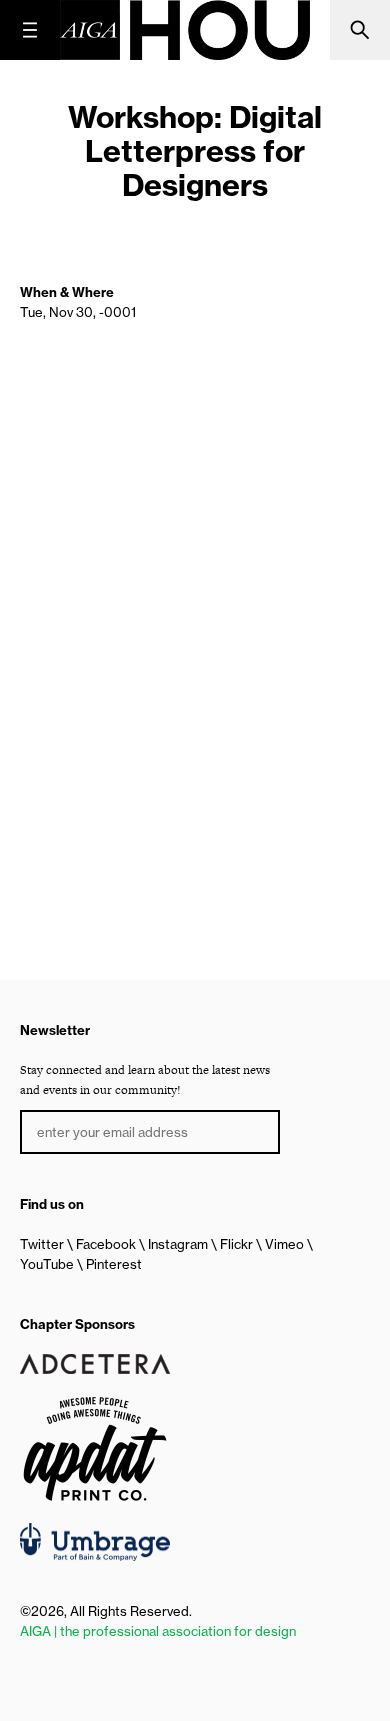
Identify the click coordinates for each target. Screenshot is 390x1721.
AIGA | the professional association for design (158, 1631)
